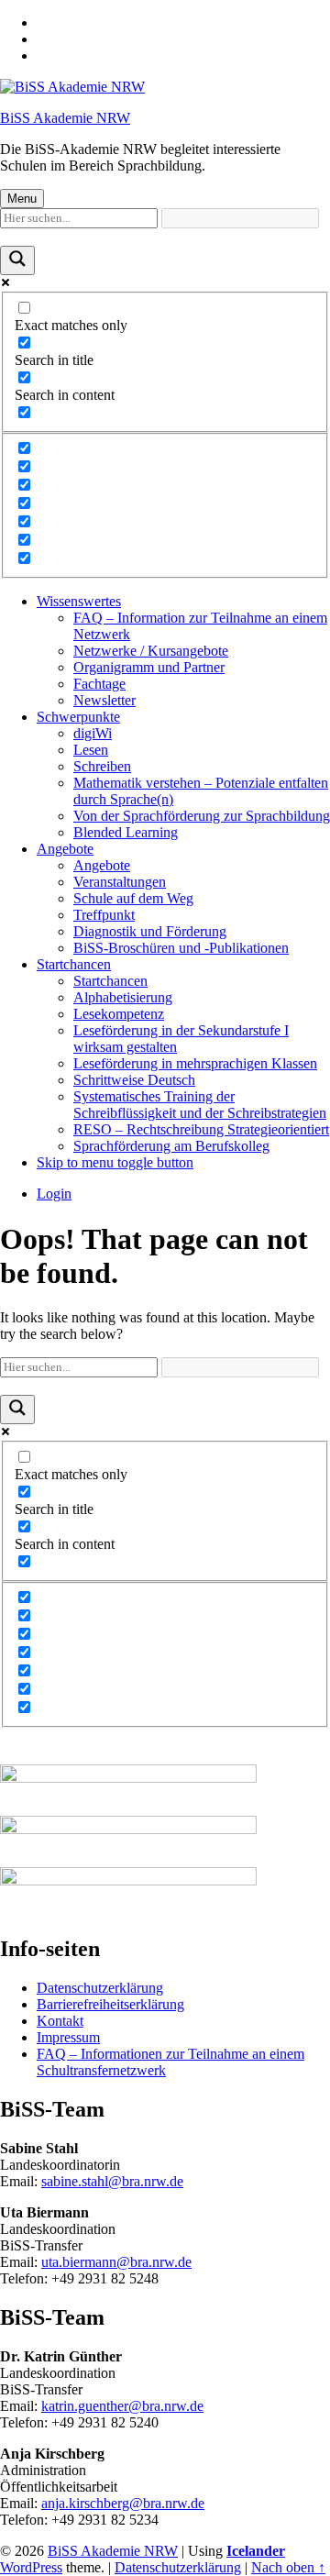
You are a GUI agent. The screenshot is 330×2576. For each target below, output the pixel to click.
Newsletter (104, 700)
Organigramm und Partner (149, 667)
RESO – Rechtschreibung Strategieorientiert (201, 1129)
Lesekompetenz (119, 1014)
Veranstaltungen (120, 882)
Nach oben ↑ (288, 2567)
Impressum (68, 2037)
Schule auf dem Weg (133, 898)
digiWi (93, 733)
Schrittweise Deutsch (134, 1080)
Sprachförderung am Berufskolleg (171, 1146)
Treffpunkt (104, 915)
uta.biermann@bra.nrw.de (116, 2262)
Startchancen (74, 964)
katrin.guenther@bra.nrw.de (122, 2406)
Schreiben (102, 766)
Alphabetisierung (123, 997)
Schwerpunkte (78, 717)
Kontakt (60, 2021)
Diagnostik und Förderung (150, 931)
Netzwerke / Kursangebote (151, 651)
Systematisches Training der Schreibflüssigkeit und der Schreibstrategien (200, 1105)
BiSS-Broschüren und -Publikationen (181, 948)
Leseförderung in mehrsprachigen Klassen (195, 1063)
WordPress (31, 2567)
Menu (22, 199)
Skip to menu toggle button (115, 1162)
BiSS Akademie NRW (65, 118)
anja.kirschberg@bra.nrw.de (123, 2503)
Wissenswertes (79, 601)
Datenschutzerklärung (100, 1988)
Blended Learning (126, 832)
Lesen (91, 750)
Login (54, 1194)
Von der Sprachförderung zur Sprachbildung (202, 816)
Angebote (65, 849)
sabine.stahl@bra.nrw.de (112, 2181)
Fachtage (99, 684)
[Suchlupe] (17, 260)
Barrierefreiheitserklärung (110, 2004)
